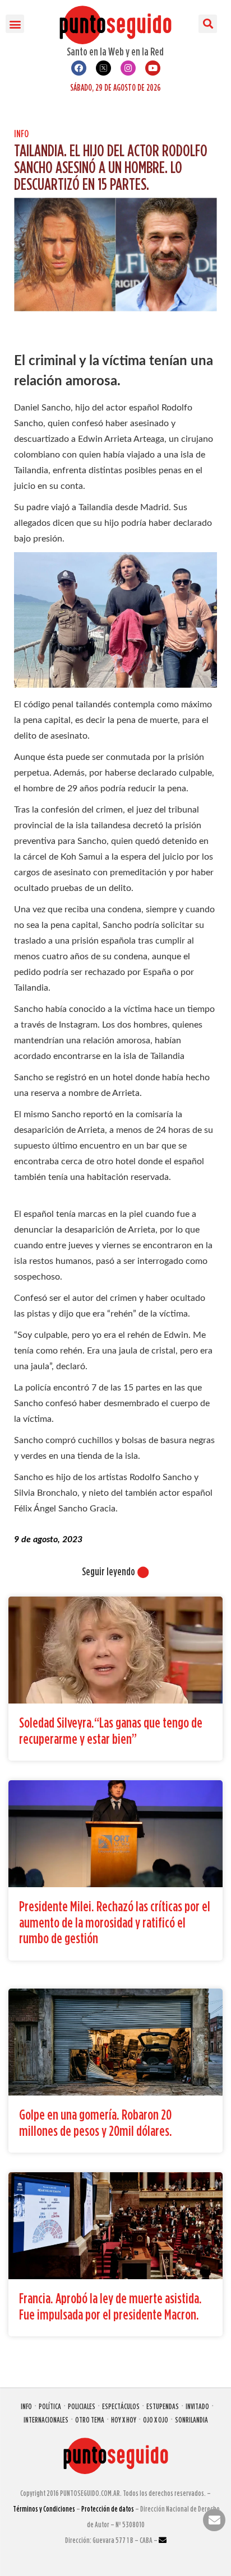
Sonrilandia (191, 2419)
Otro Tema (90, 2419)
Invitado (197, 2406)
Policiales (82, 2406)
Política (50, 2406)
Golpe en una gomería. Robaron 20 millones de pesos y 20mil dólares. (96, 2122)
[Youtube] (153, 68)
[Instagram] (128, 68)
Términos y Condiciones (44, 2509)
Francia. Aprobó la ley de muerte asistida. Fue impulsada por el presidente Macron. (110, 2306)
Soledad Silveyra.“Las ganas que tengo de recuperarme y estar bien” (111, 1730)
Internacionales (46, 2419)
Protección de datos (108, 2509)
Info (21, 134)
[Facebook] (79, 68)
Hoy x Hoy (124, 2419)
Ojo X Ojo (156, 2419)
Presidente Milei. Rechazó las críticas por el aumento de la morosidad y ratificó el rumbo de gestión (115, 1922)
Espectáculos (121, 2406)
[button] (15, 24)
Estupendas (163, 2406)
